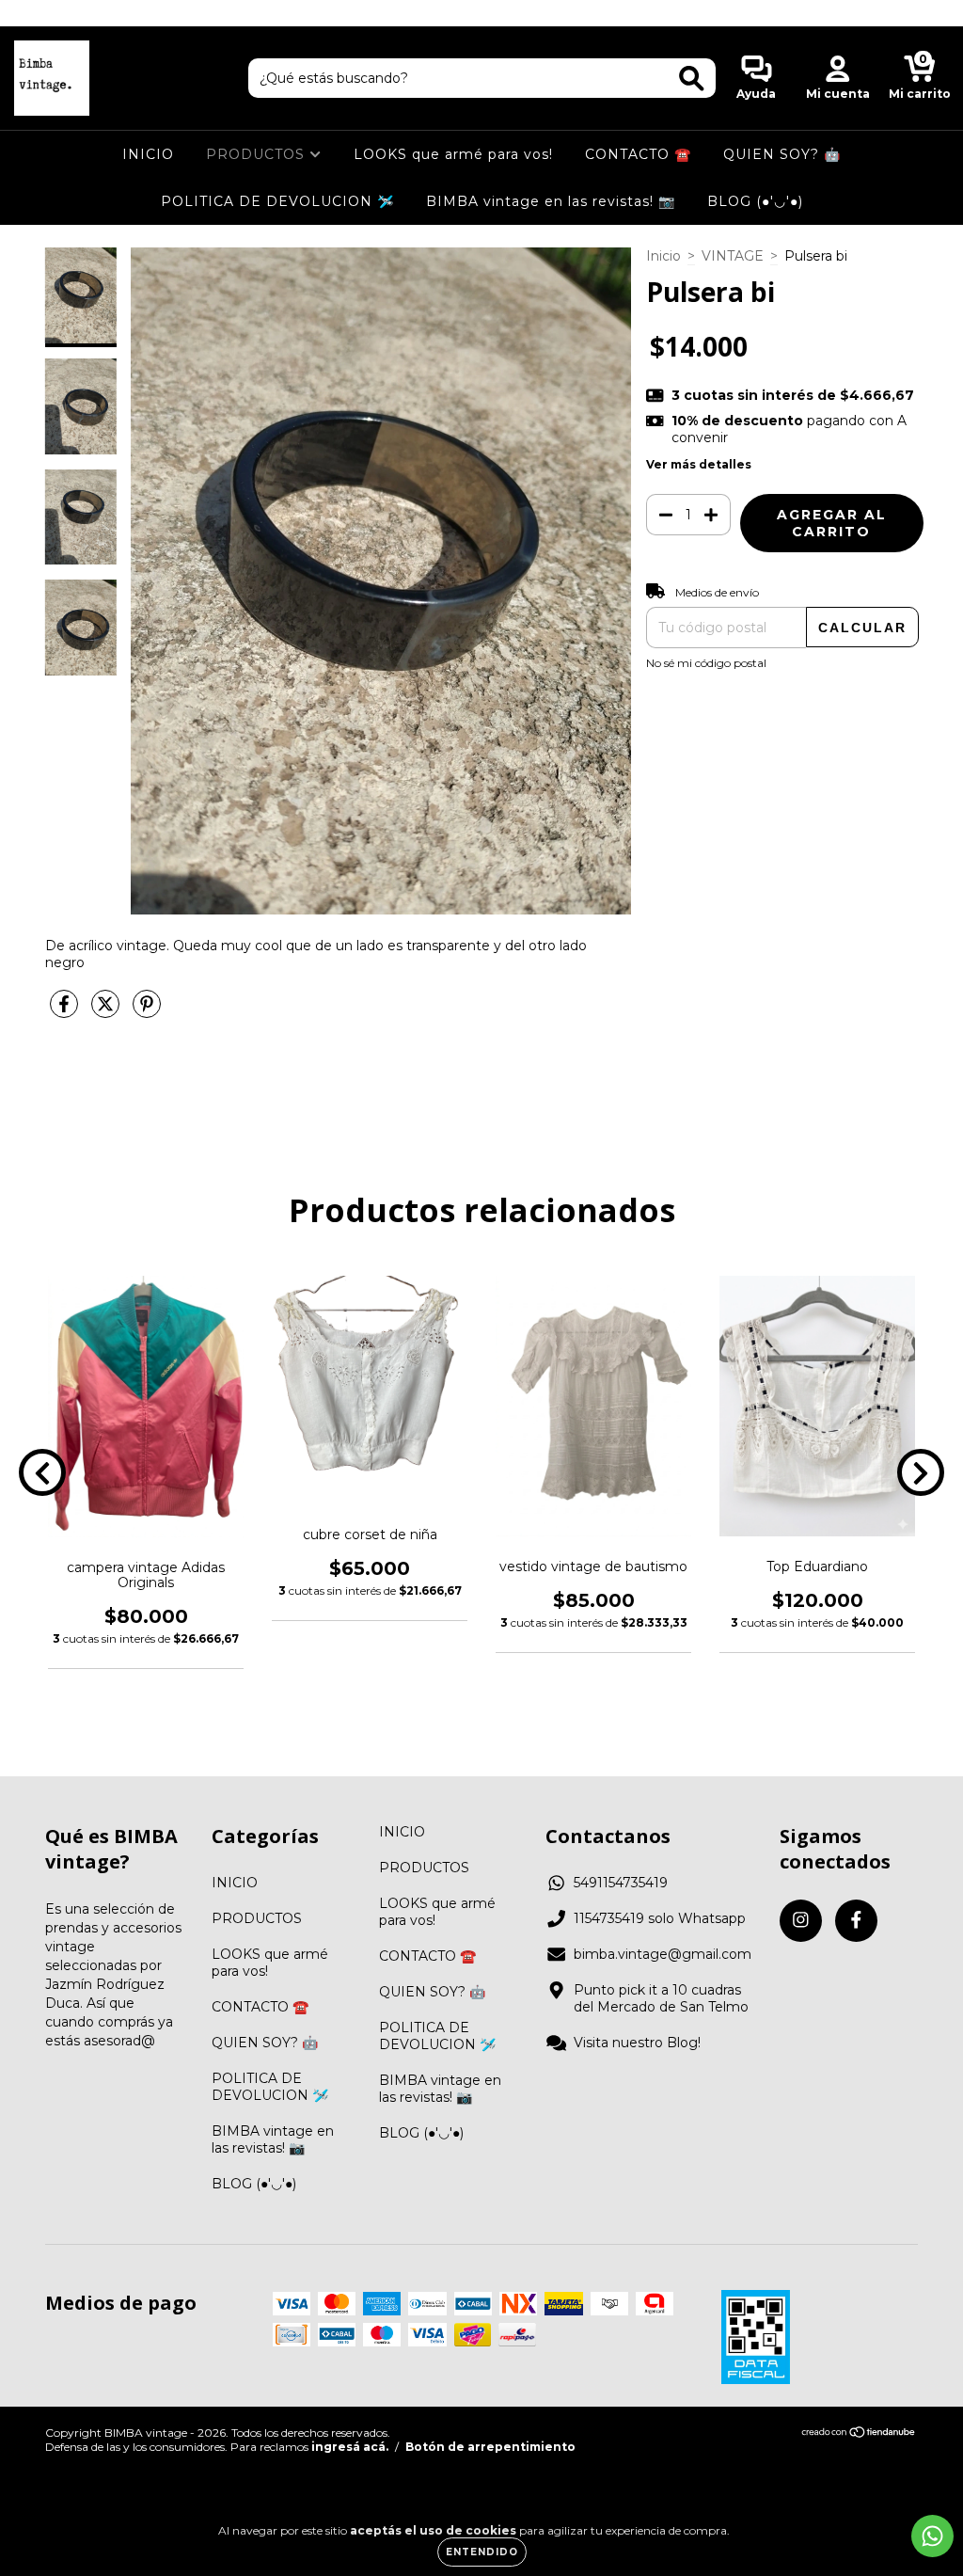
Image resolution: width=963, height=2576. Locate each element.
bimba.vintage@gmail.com (663, 1954)
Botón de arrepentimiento (490, 2447)
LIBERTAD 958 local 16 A (482, 13)
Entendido (482, 2552)
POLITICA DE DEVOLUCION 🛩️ (277, 201)
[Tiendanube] (859, 2434)
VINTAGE (733, 256)
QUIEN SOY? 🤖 (782, 154)
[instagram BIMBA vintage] (28, 13)
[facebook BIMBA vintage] (55, 13)
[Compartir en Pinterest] (147, 1012)
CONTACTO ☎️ (638, 154)
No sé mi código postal (706, 663)
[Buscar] (692, 79)
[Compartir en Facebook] (66, 1012)
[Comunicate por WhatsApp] (932, 2536)
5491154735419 (621, 1883)
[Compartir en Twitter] (107, 1012)
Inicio (663, 256)
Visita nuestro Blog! (637, 2043)
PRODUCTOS (258, 154)
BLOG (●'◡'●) (755, 201)
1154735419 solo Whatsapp (660, 1918)
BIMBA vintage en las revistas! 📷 (551, 201)
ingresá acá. (350, 2447)
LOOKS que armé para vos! (453, 154)
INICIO (148, 154)
